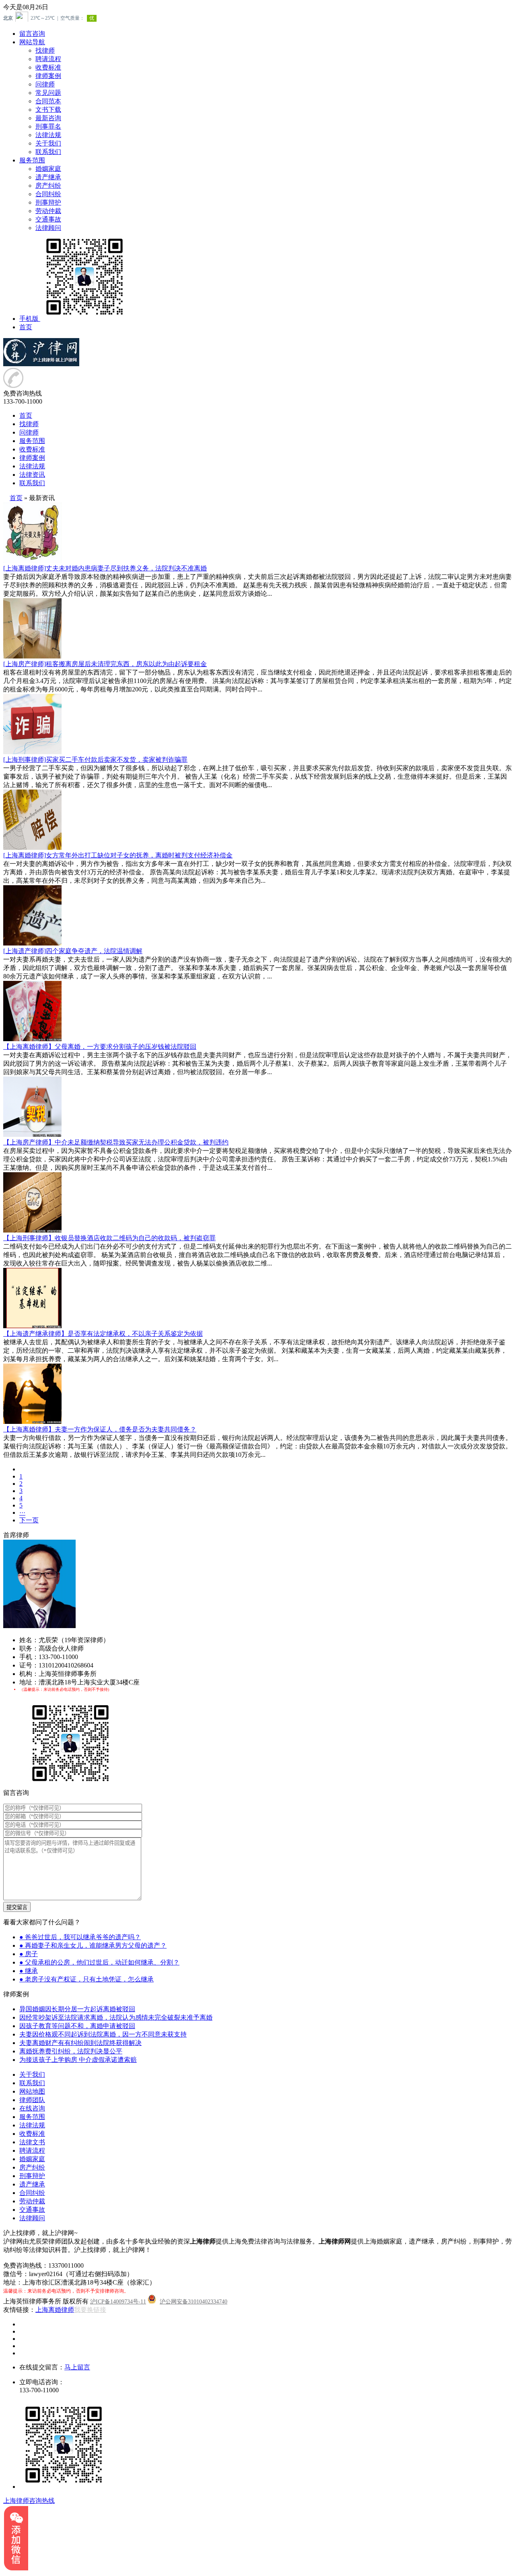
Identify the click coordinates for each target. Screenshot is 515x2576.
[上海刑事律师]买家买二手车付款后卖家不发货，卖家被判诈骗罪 (95, 760)
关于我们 (48, 143)
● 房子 (29, 1954)
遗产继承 (48, 177)
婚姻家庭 (48, 169)
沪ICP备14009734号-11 (118, 2302)
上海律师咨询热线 (29, 2501)
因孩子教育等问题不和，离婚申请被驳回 (77, 2026)
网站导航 (32, 42)
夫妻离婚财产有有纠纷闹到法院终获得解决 (80, 2043)
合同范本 (48, 101)
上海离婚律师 (55, 2310)
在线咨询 (32, 2108)
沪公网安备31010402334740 (194, 2302)
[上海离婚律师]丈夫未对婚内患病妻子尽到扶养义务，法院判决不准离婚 (105, 568)
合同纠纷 (48, 194)
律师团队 (32, 2100)
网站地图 (32, 2091)
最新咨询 (48, 118)
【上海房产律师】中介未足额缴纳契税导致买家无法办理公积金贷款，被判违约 (116, 1142)
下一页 (29, 1520)
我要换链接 (90, 2310)
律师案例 (48, 76)
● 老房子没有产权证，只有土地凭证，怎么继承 (87, 1979)
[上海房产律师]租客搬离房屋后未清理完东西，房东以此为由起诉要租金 (105, 664)
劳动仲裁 (48, 211)
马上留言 (77, 2367)
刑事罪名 (48, 126)
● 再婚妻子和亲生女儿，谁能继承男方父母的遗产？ (93, 1945)
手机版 (29, 319)
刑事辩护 (48, 202)
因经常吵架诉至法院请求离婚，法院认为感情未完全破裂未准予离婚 (116, 2017)
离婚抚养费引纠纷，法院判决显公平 (71, 2051)
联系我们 (48, 152)
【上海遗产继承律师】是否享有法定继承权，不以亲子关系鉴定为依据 (103, 1334)
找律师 (45, 50)
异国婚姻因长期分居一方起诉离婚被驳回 (77, 2009)
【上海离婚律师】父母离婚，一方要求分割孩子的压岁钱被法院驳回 (100, 1047)
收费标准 (48, 67)
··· (22, 1513)
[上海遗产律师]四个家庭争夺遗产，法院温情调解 (73, 951)
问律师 (45, 84)
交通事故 (48, 219)
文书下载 (48, 110)
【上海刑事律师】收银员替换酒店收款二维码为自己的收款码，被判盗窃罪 (109, 1238)
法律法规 (48, 135)
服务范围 (32, 160)
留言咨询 (32, 34)
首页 (26, 327)
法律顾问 (48, 228)
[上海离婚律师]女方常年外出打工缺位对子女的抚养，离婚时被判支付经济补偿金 (118, 855)
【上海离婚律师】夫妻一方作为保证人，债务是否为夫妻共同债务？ (100, 1429)
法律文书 (32, 2142)
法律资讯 (32, 475)
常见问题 (48, 93)
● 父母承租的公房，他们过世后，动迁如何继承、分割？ (99, 1962)
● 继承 (29, 1971)
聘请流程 (48, 59)
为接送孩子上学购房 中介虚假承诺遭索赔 (78, 2060)
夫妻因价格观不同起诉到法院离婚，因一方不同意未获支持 (103, 2034)
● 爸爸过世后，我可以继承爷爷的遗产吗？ (80, 1937)
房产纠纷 (48, 186)
